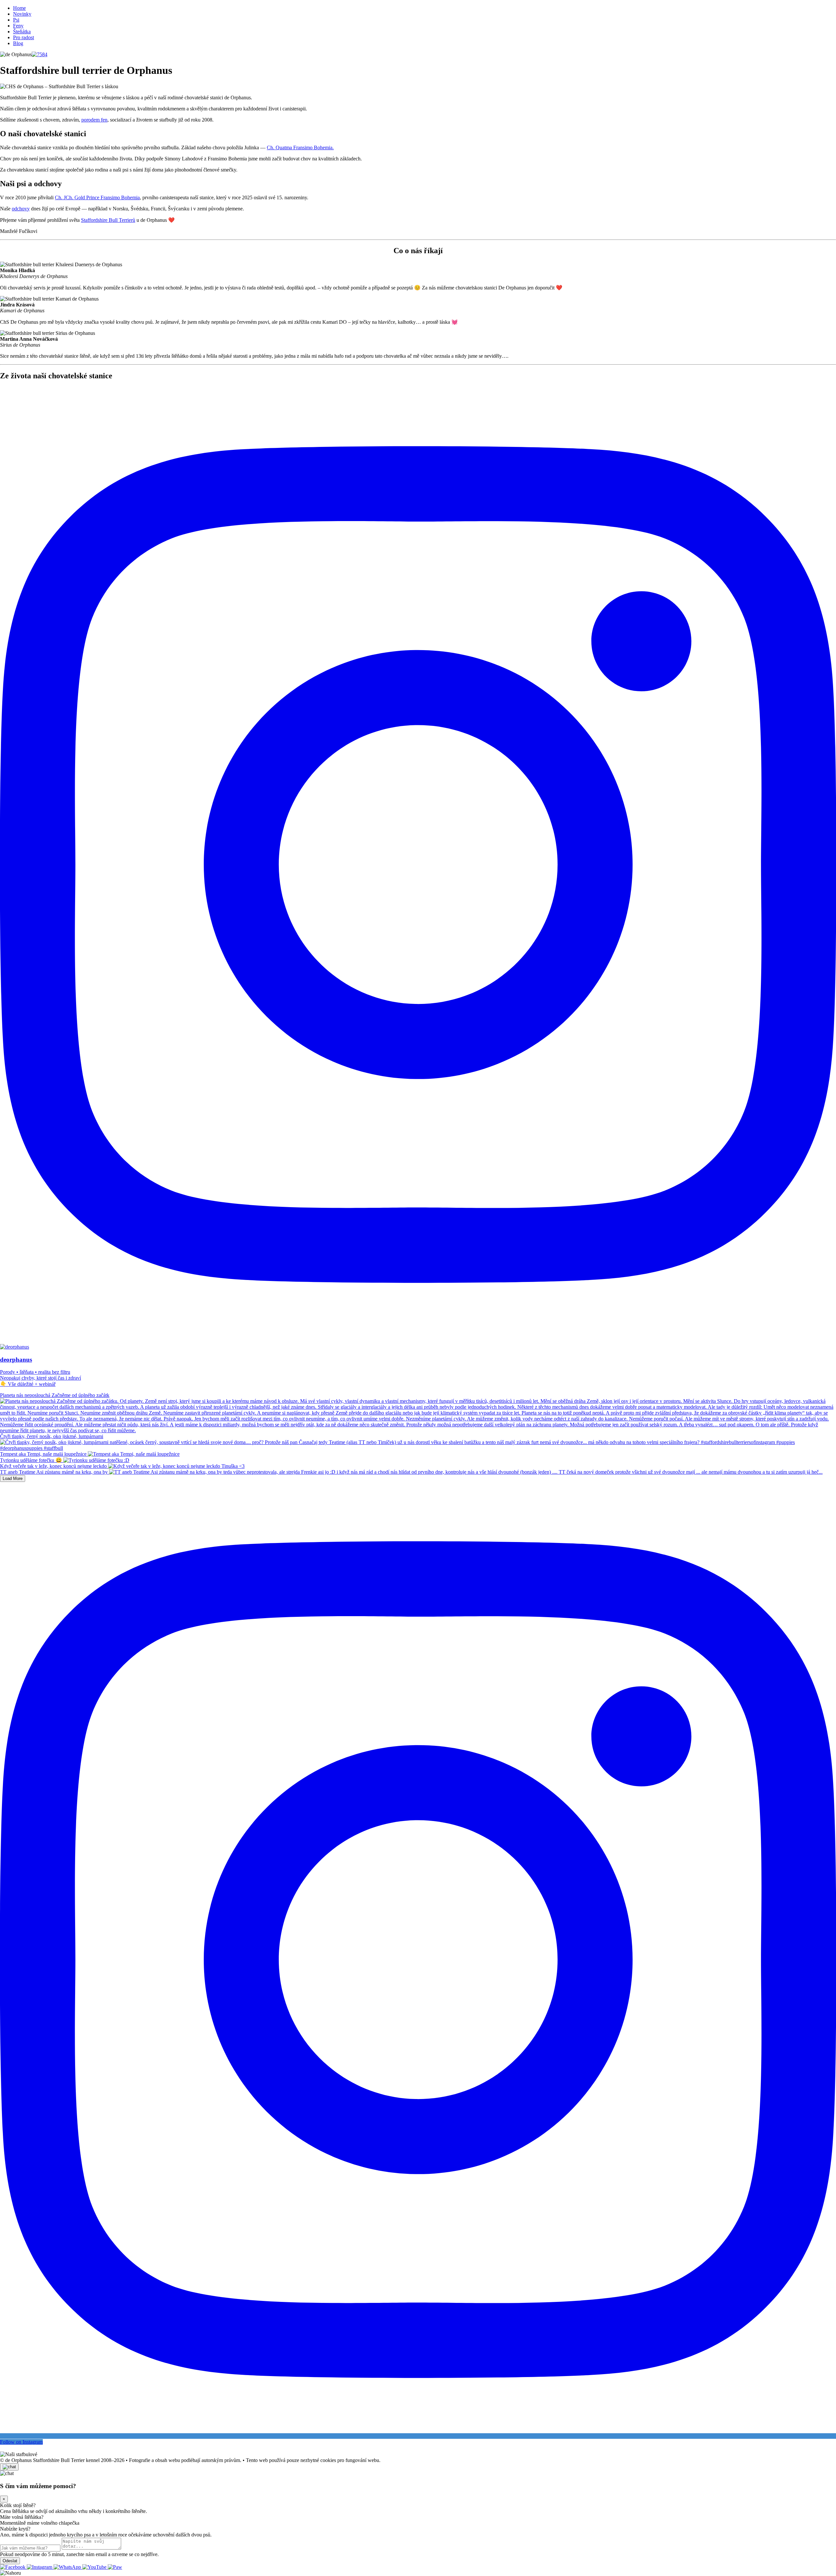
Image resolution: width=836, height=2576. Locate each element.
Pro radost (24, 37)
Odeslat (10, 2561)
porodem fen (94, 120)
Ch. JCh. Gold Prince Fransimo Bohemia (97, 197)
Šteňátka (22, 32)
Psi (16, 20)
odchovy (21, 209)
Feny (18, 26)
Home (19, 8)
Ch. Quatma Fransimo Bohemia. (300, 148)
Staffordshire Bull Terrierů (108, 220)
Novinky (22, 14)
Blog (18, 43)
